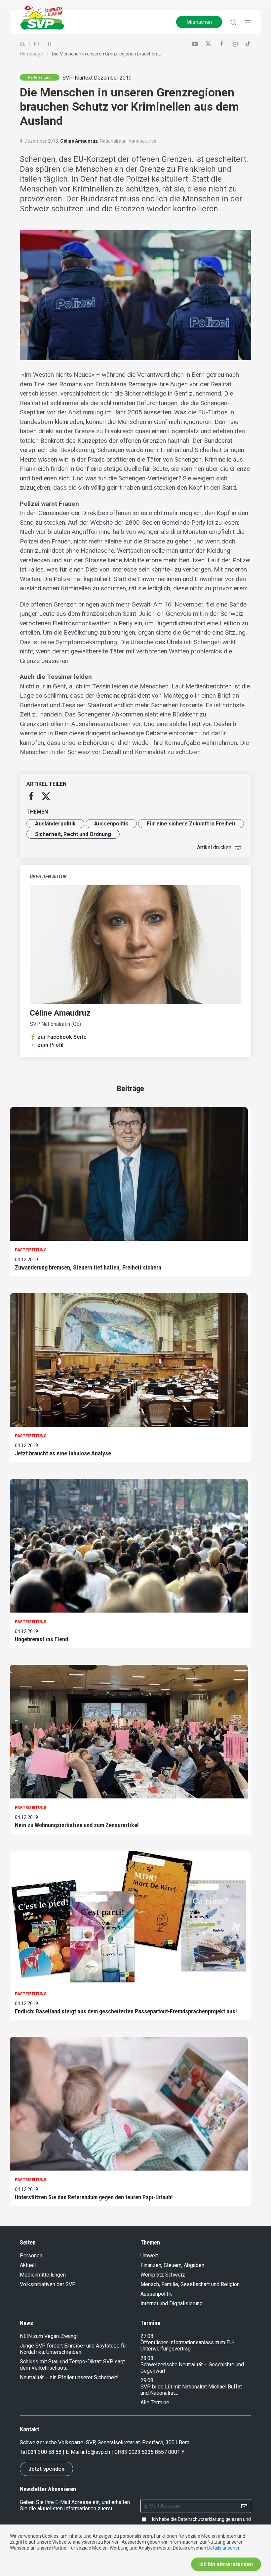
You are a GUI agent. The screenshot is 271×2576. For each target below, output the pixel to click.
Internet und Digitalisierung (172, 2303)
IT (50, 44)
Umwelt (149, 2256)
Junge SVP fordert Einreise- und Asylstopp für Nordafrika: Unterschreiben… (74, 2349)
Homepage (31, 54)
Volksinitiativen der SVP (48, 2284)
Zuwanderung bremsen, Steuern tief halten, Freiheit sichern (88, 1267)
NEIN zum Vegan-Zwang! (49, 2336)
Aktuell (28, 2265)
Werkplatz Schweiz (163, 2275)
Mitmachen (199, 22)
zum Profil (51, 1045)
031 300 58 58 (45, 2452)
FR (37, 44)
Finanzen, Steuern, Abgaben (172, 2265)
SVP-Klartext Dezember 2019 (97, 78)
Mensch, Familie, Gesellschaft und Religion (190, 2284)
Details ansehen (224, 2548)
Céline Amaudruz (79, 141)
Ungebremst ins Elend (41, 1639)
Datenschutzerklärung (201, 2519)
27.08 (147, 2336)
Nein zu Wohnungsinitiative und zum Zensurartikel (77, 1825)
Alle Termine (155, 2402)
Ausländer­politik (55, 824)
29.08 (147, 2380)
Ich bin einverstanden (226, 2564)
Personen (31, 2256)
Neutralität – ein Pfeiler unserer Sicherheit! (69, 2377)
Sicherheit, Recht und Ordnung (73, 834)
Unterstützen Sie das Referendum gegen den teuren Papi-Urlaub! (94, 2197)
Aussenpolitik (111, 824)
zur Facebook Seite (62, 1037)
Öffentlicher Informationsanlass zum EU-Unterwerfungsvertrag (188, 2346)
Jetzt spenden (46, 2469)
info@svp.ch (96, 2452)
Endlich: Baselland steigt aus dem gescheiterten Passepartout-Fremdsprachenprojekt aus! (126, 2011)
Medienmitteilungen (43, 2275)
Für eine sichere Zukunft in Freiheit (191, 824)
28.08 (147, 2358)
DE (23, 44)
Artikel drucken (214, 847)
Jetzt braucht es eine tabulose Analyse (63, 1453)
